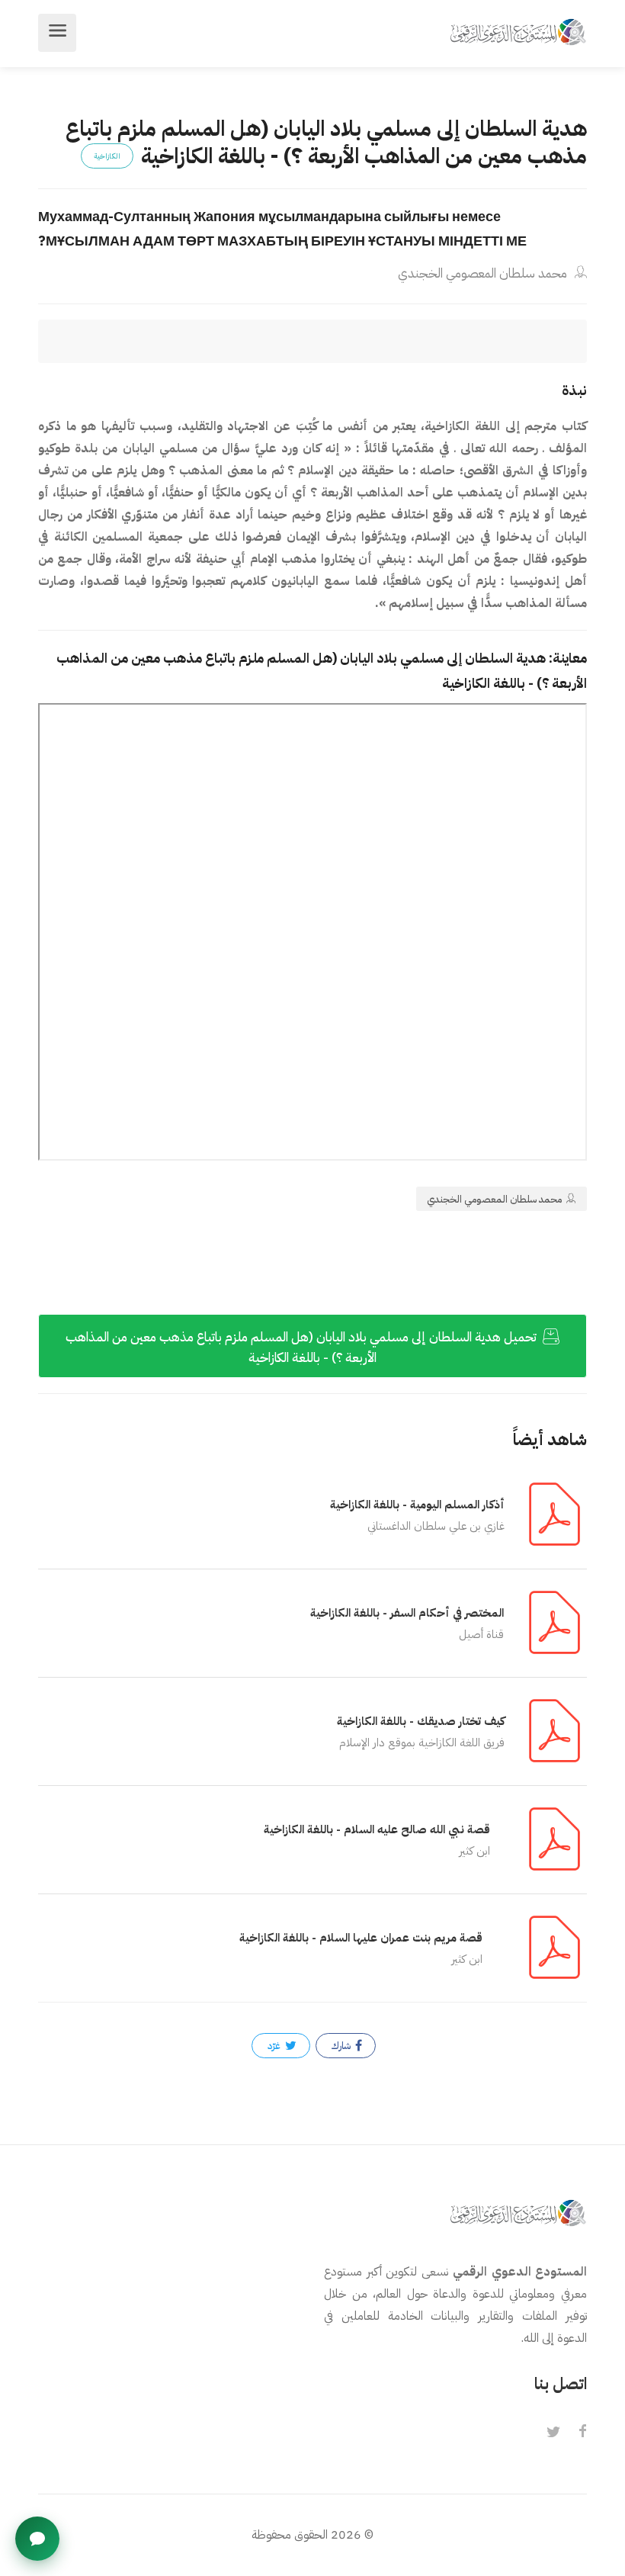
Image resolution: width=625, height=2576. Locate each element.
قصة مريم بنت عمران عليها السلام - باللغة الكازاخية (361, 1938)
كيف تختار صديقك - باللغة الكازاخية (421, 1721)
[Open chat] (37, 2539)
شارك (342, 2046)
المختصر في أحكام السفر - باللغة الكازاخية (407, 1613)
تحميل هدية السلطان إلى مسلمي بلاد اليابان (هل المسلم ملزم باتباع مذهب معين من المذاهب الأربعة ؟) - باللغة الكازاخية (303, 1347)
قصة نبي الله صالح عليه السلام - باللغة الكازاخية (377, 1829)
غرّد (275, 2046)
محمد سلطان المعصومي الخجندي (484, 273)
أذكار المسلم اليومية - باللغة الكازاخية (417, 1505)
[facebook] (582, 2433)
